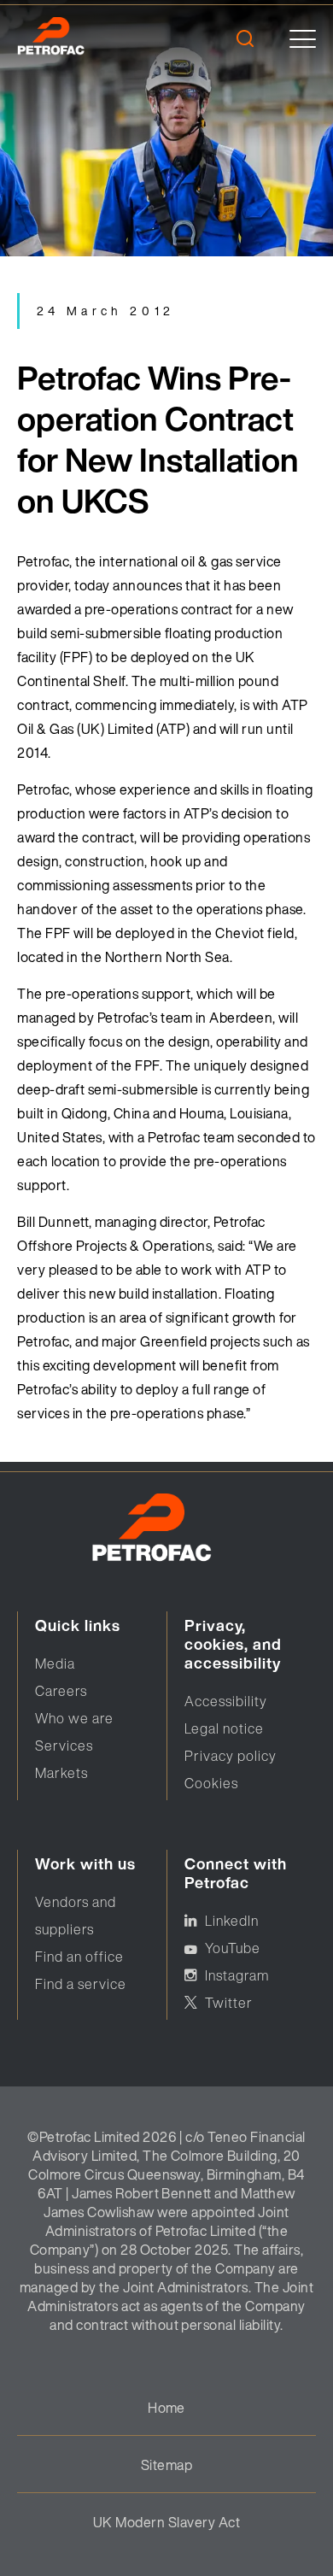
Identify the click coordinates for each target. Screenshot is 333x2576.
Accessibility (226, 1701)
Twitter (229, 2003)
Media (55, 1664)
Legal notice (224, 1728)
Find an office (79, 1957)
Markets (61, 1773)
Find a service (81, 1984)
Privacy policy (231, 1756)
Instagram (237, 1975)
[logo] (75, 38)
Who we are (74, 1718)
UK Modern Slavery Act (166, 2522)
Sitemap (166, 2465)
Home (166, 2408)
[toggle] (303, 39)
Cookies (211, 1783)
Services (64, 1746)
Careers (61, 1691)
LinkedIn (232, 1921)
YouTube (233, 1948)
